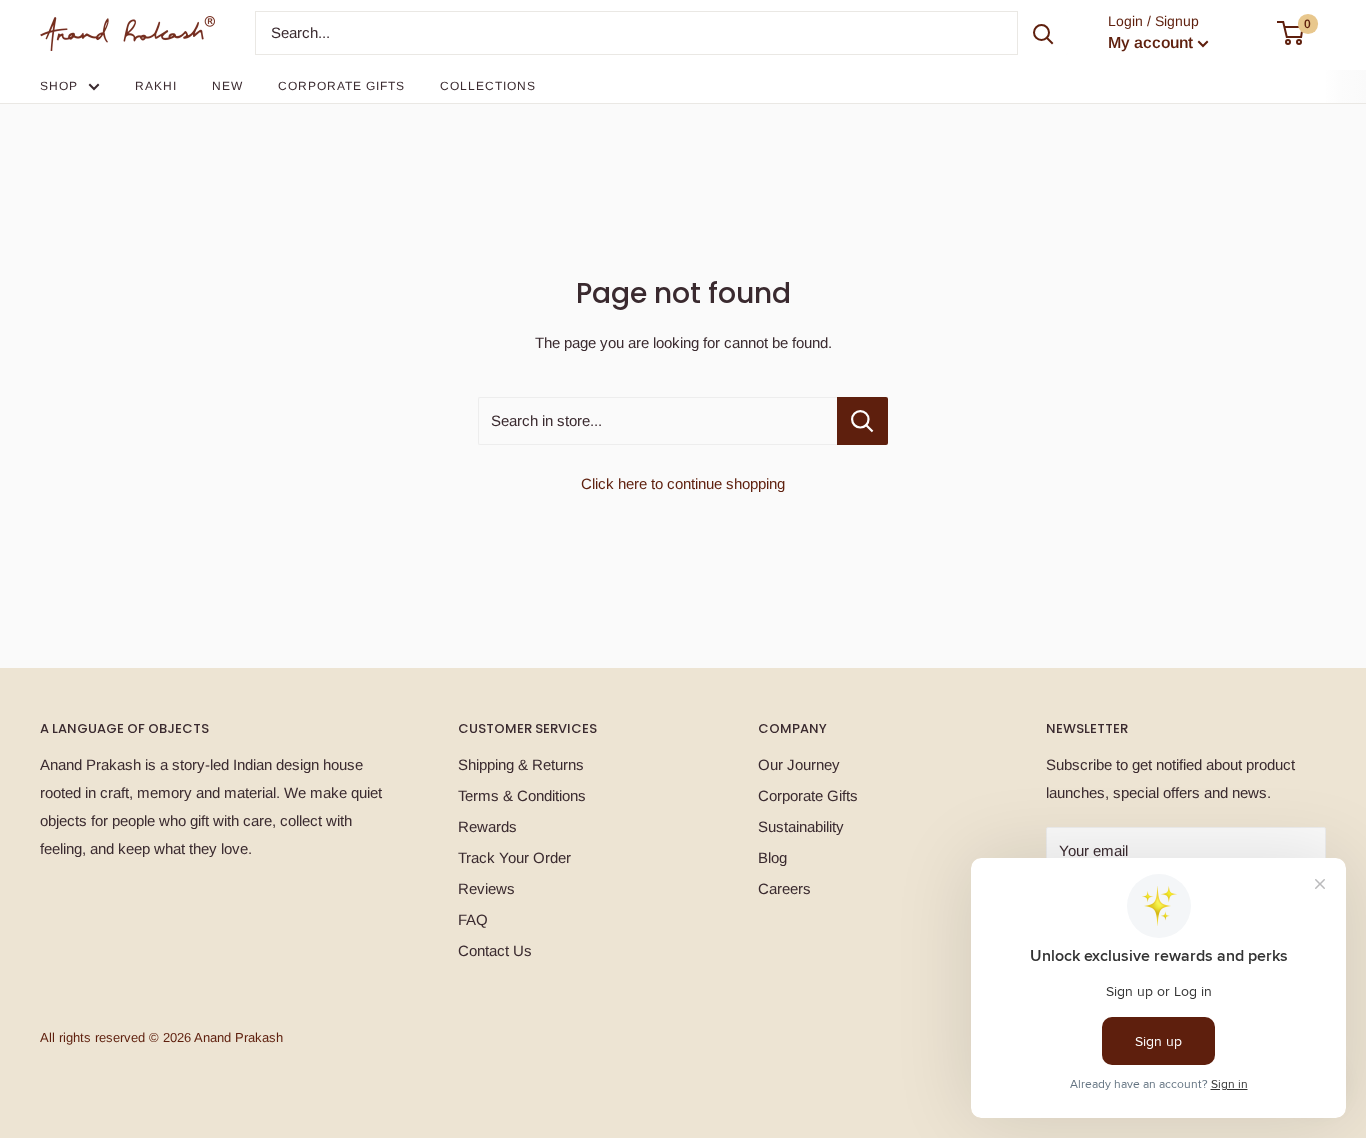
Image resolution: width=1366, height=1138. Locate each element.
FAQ (473, 919)
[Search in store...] (862, 421)
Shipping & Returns (521, 764)
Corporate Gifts (341, 86)
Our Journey (799, 764)
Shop (59, 86)
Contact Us (495, 950)
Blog (772, 857)
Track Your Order (514, 857)
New (227, 86)
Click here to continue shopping (683, 483)
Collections (488, 86)
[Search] (1043, 33)
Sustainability (801, 826)
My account (1150, 42)
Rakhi (156, 86)
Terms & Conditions (522, 795)
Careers (784, 888)
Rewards (487, 826)
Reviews (486, 888)
